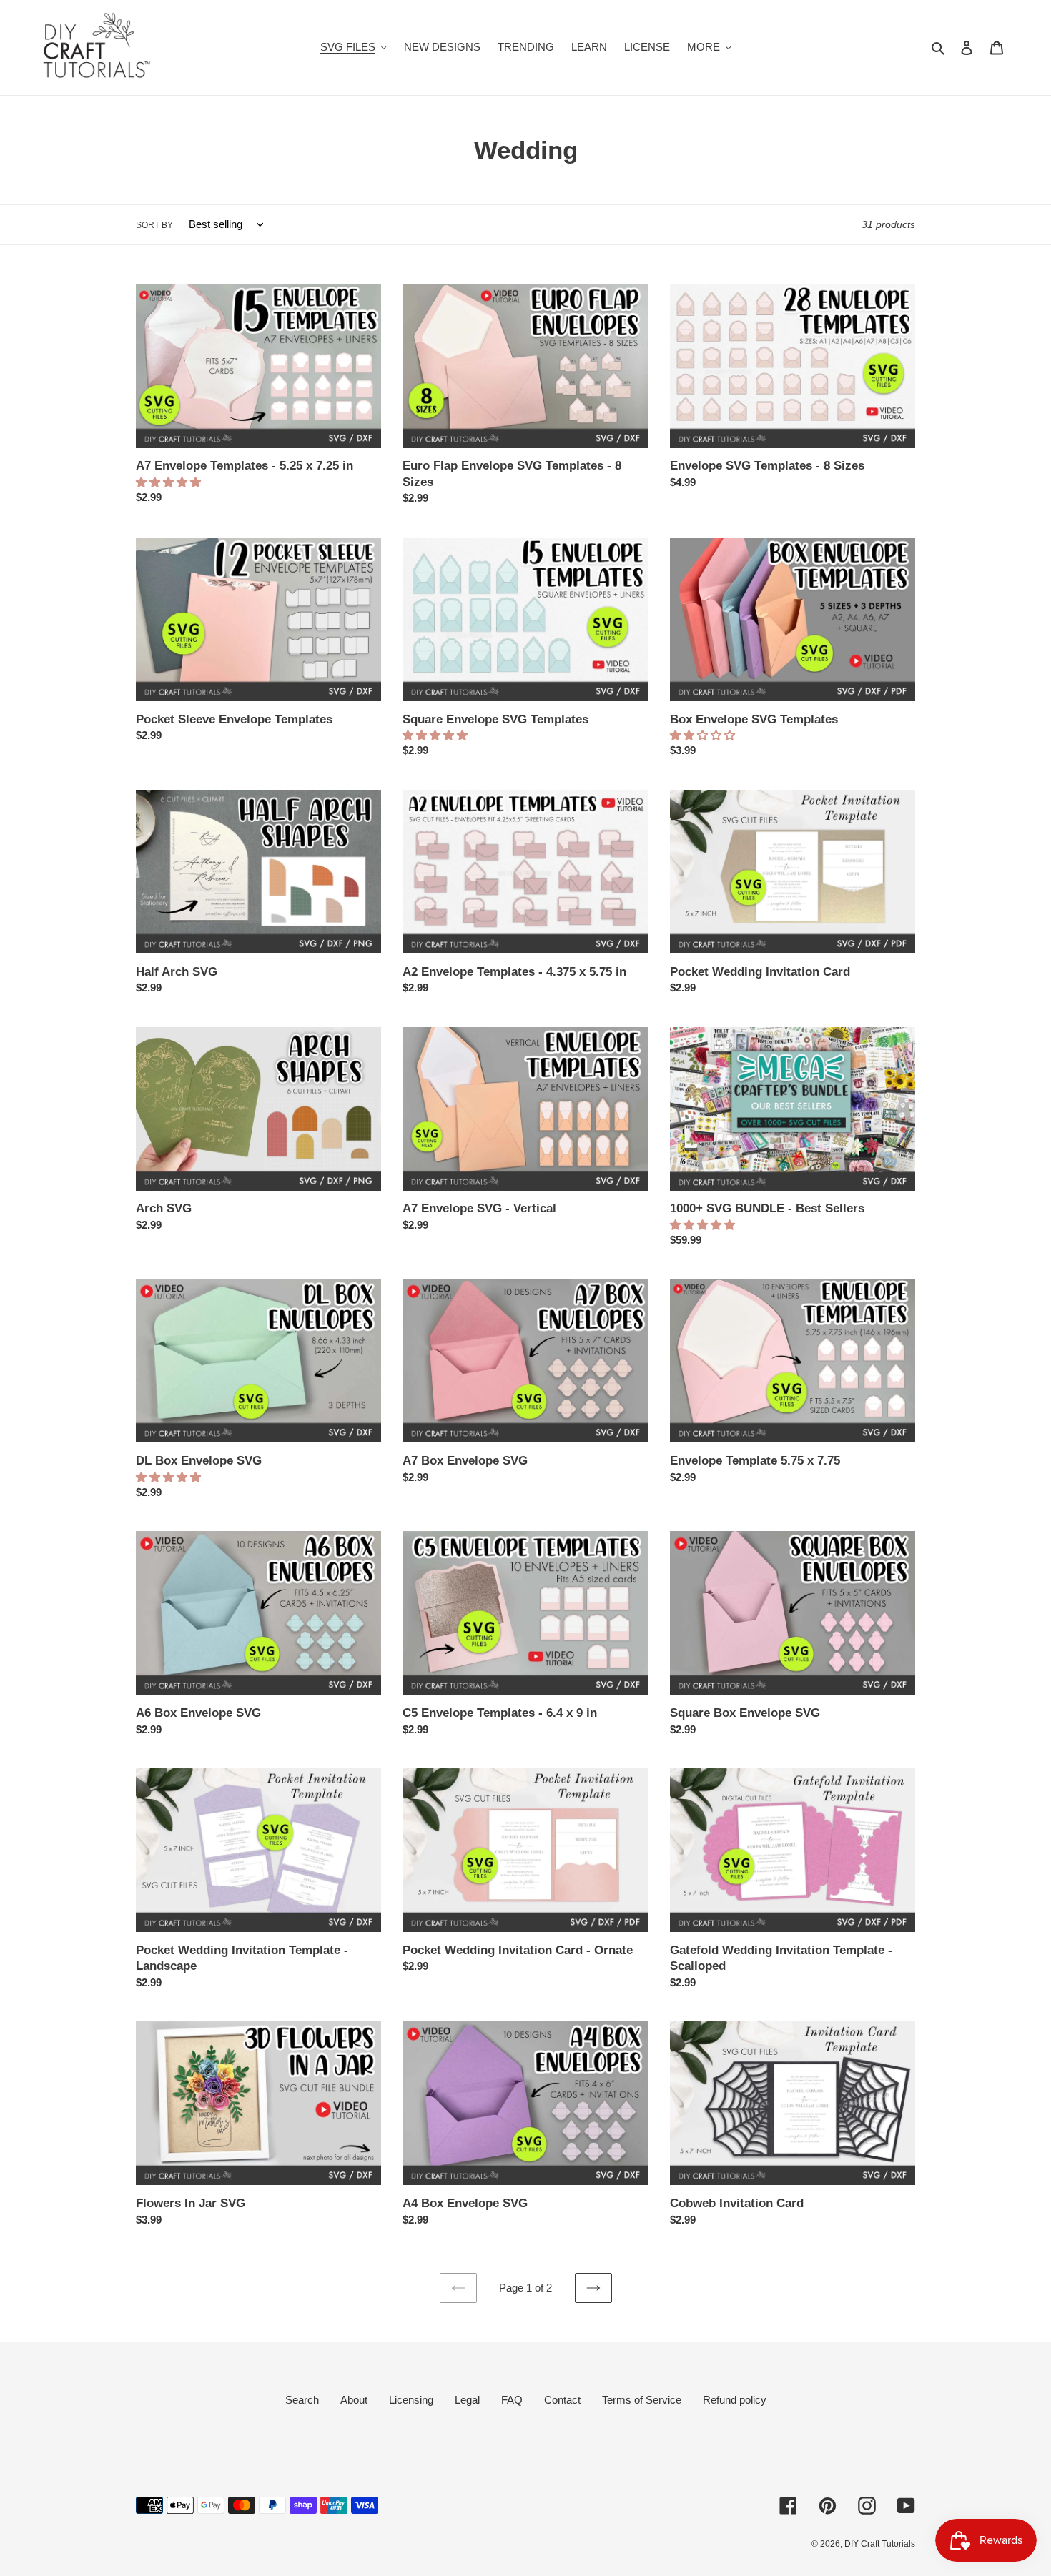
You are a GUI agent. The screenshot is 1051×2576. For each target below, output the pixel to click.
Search (302, 2400)
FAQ (512, 2400)
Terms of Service (642, 2400)
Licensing (411, 2400)
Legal (467, 2400)
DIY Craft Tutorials (880, 2544)
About (354, 2400)
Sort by (154, 225)
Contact (562, 2400)
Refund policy (735, 2400)
